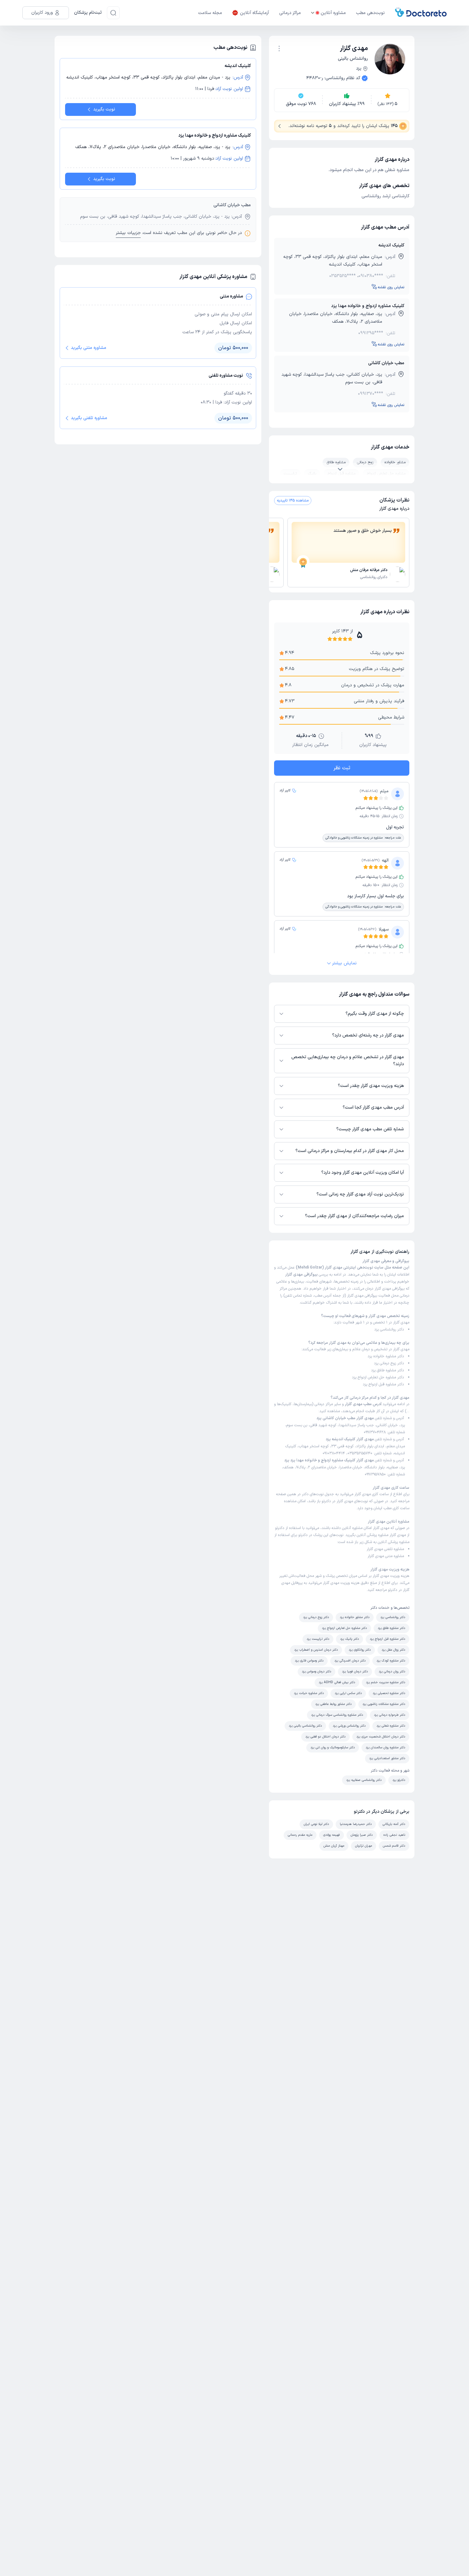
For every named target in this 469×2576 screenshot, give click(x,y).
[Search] (113, 13)
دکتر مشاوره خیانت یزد (309, 1693)
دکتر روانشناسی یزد (389, 1329)
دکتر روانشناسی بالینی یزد (305, 1726)
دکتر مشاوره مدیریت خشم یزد (386, 1682)
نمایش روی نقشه (391, 287)
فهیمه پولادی (331, 1835)
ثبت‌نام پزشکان (88, 13)
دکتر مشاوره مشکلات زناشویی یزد (384, 1704)
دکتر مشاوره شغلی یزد (391, 1726)
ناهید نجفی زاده (394, 1835)
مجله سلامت (210, 13)
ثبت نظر (342, 768)
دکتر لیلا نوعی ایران (316, 1824)
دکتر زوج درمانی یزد (389, 1363)
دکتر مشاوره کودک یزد (391, 1661)
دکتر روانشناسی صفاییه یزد (364, 1780)
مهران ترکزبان (364, 1846)
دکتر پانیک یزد (350, 1639)
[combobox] (279, 48)
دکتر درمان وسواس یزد (316, 1672)
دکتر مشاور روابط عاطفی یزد (333, 1704)
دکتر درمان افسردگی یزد (350, 1661)
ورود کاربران (42, 13)
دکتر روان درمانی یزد (392, 1672)
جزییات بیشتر (128, 233)
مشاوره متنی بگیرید (89, 348)
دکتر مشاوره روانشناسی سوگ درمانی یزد (337, 1715)
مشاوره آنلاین (333, 13)
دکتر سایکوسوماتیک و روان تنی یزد (333, 1747)
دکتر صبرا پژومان (362, 1835)
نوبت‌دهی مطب (370, 13)
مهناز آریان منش (334, 1846)
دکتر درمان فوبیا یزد (355, 1672)
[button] (279, 49)
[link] (348, 575)
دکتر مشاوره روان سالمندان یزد (385, 1747)
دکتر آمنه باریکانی (394, 1824)
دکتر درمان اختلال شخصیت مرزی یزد (381, 1737)
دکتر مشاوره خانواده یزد (386, 1356)
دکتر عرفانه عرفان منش (369, 570)
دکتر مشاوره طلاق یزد (387, 1370)
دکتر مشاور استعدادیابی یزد (387, 1758)
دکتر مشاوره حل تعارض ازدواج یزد (378, 1377)
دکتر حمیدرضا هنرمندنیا (356, 1824)
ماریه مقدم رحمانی (300, 1835)
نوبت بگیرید (104, 109)
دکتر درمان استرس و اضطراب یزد (316, 1650)
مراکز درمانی (290, 13)
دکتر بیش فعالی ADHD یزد (337, 1682)
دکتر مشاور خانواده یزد (355, 1617)
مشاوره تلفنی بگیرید (89, 418)
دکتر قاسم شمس (394, 1846)
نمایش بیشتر (344, 963)
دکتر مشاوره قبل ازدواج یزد (383, 1384)
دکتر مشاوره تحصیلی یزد (389, 1693)
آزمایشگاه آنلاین (254, 13)
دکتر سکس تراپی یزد (348, 1693)
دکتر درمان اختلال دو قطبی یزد (325, 1737)
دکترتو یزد (399, 1780)
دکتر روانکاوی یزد (360, 1650)
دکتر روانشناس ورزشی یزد (349, 1726)
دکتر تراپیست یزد (318, 1639)
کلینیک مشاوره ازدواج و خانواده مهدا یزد (368, 306)
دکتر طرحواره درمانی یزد (390, 1715)
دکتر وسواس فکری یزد (309, 1661)
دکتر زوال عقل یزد (393, 1650)
